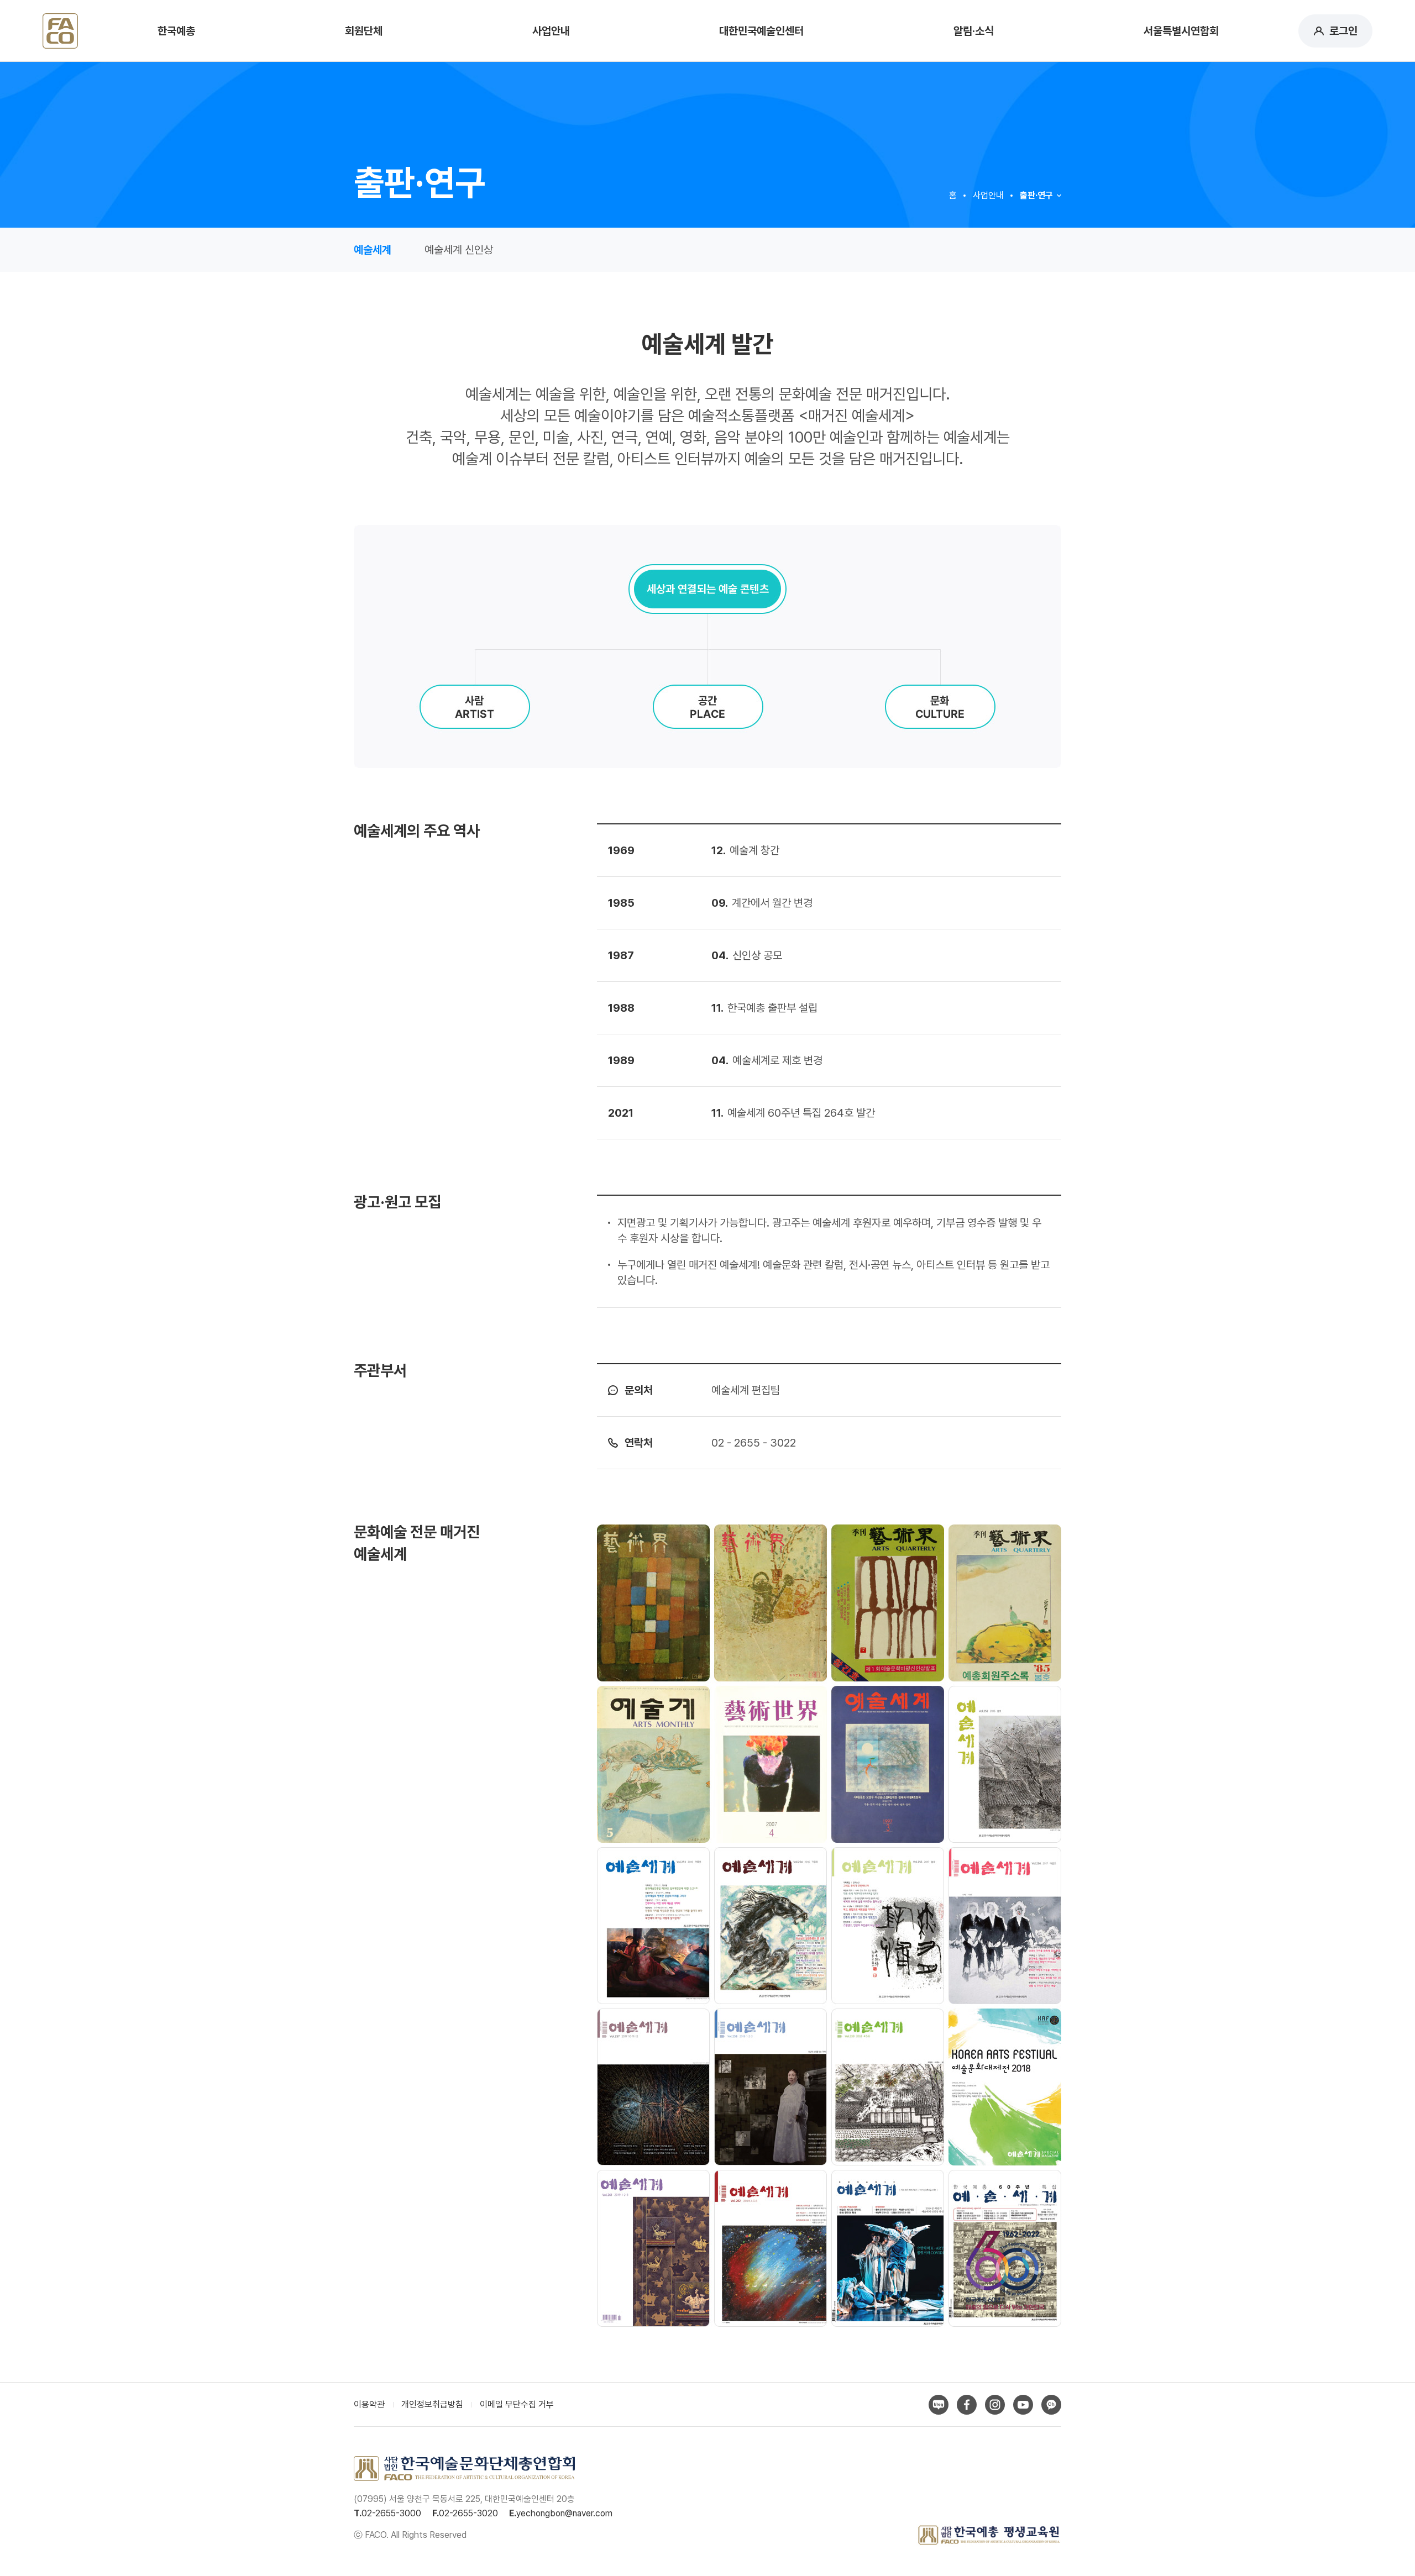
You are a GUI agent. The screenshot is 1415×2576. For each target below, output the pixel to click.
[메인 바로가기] (60, 29)
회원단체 (364, 31)
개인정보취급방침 (432, 2404)
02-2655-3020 (468, 2513)
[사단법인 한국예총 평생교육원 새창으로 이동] (989, 2535)
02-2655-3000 (391, 2513)
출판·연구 (1036, 195)
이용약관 (369, 2404)
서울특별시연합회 (1181, 31)
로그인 (1343, 31)
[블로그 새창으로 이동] (939, 2405)
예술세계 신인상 (459, 250)
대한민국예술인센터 (761, 31)
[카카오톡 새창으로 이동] (1051, 2405)
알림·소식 (974, 31)
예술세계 (373, 250)
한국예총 (176, 31)
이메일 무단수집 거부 (517, 2404)
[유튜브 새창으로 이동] (1023, 2405)
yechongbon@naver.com (564, 2513)
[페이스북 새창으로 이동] (967, 2405)
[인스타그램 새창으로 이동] (995, 2405)
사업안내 (551, 31)
